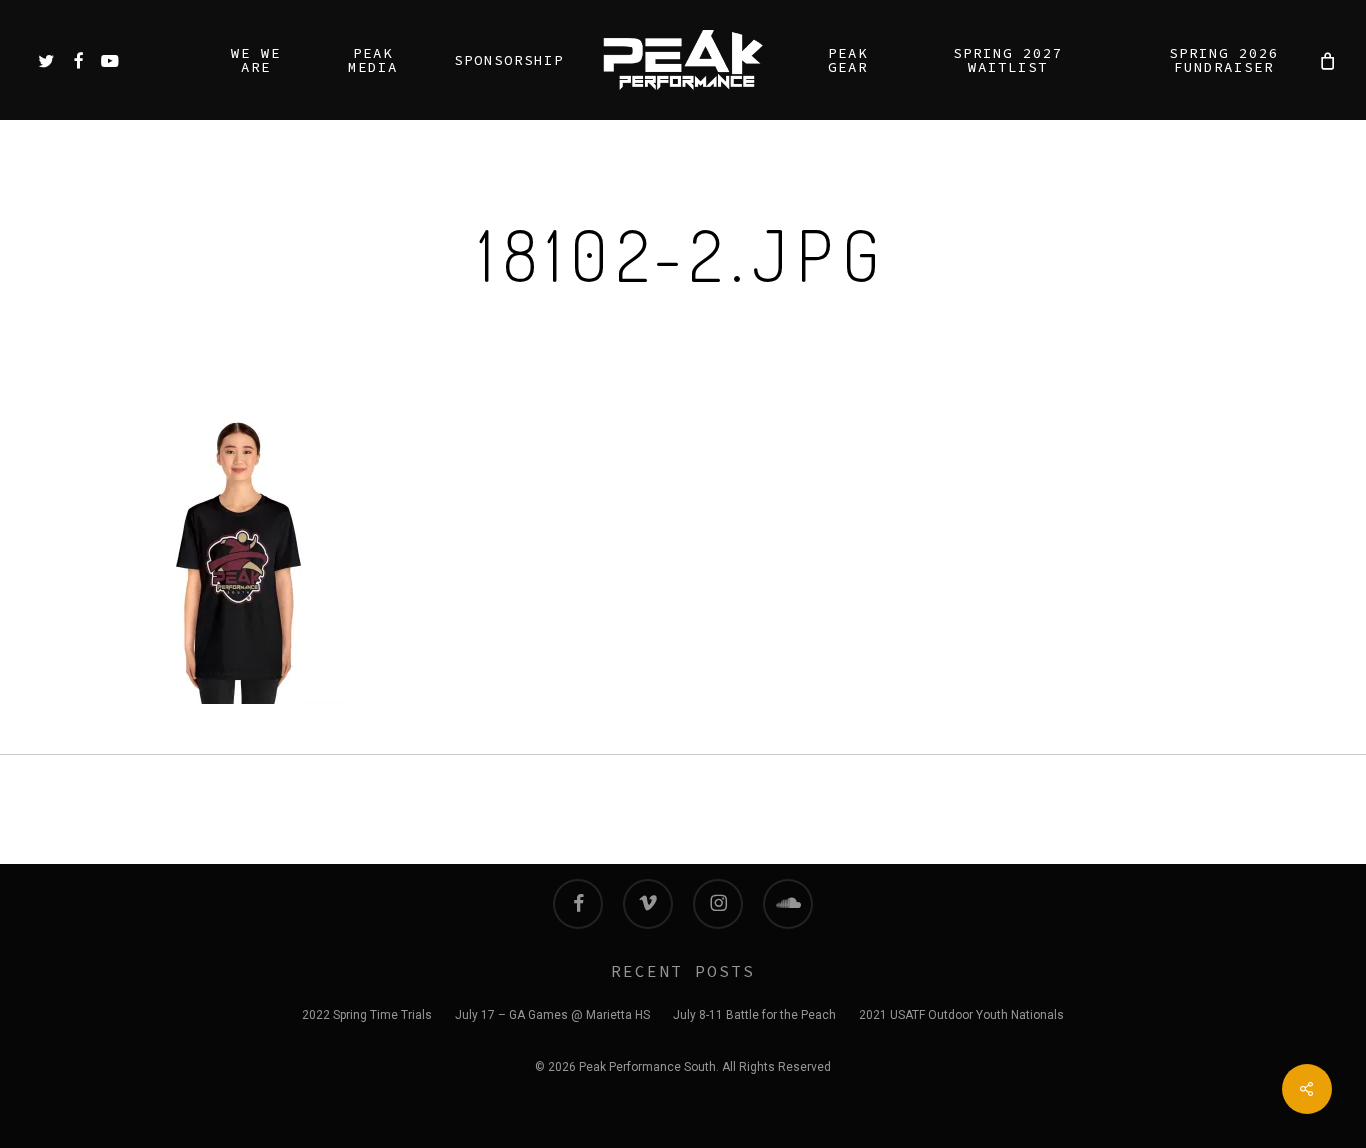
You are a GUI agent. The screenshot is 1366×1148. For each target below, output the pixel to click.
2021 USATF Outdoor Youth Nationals (961, 1015)
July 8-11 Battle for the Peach (754, 1015)
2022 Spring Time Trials (367, 1015)
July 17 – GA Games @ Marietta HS (552, 1015)
